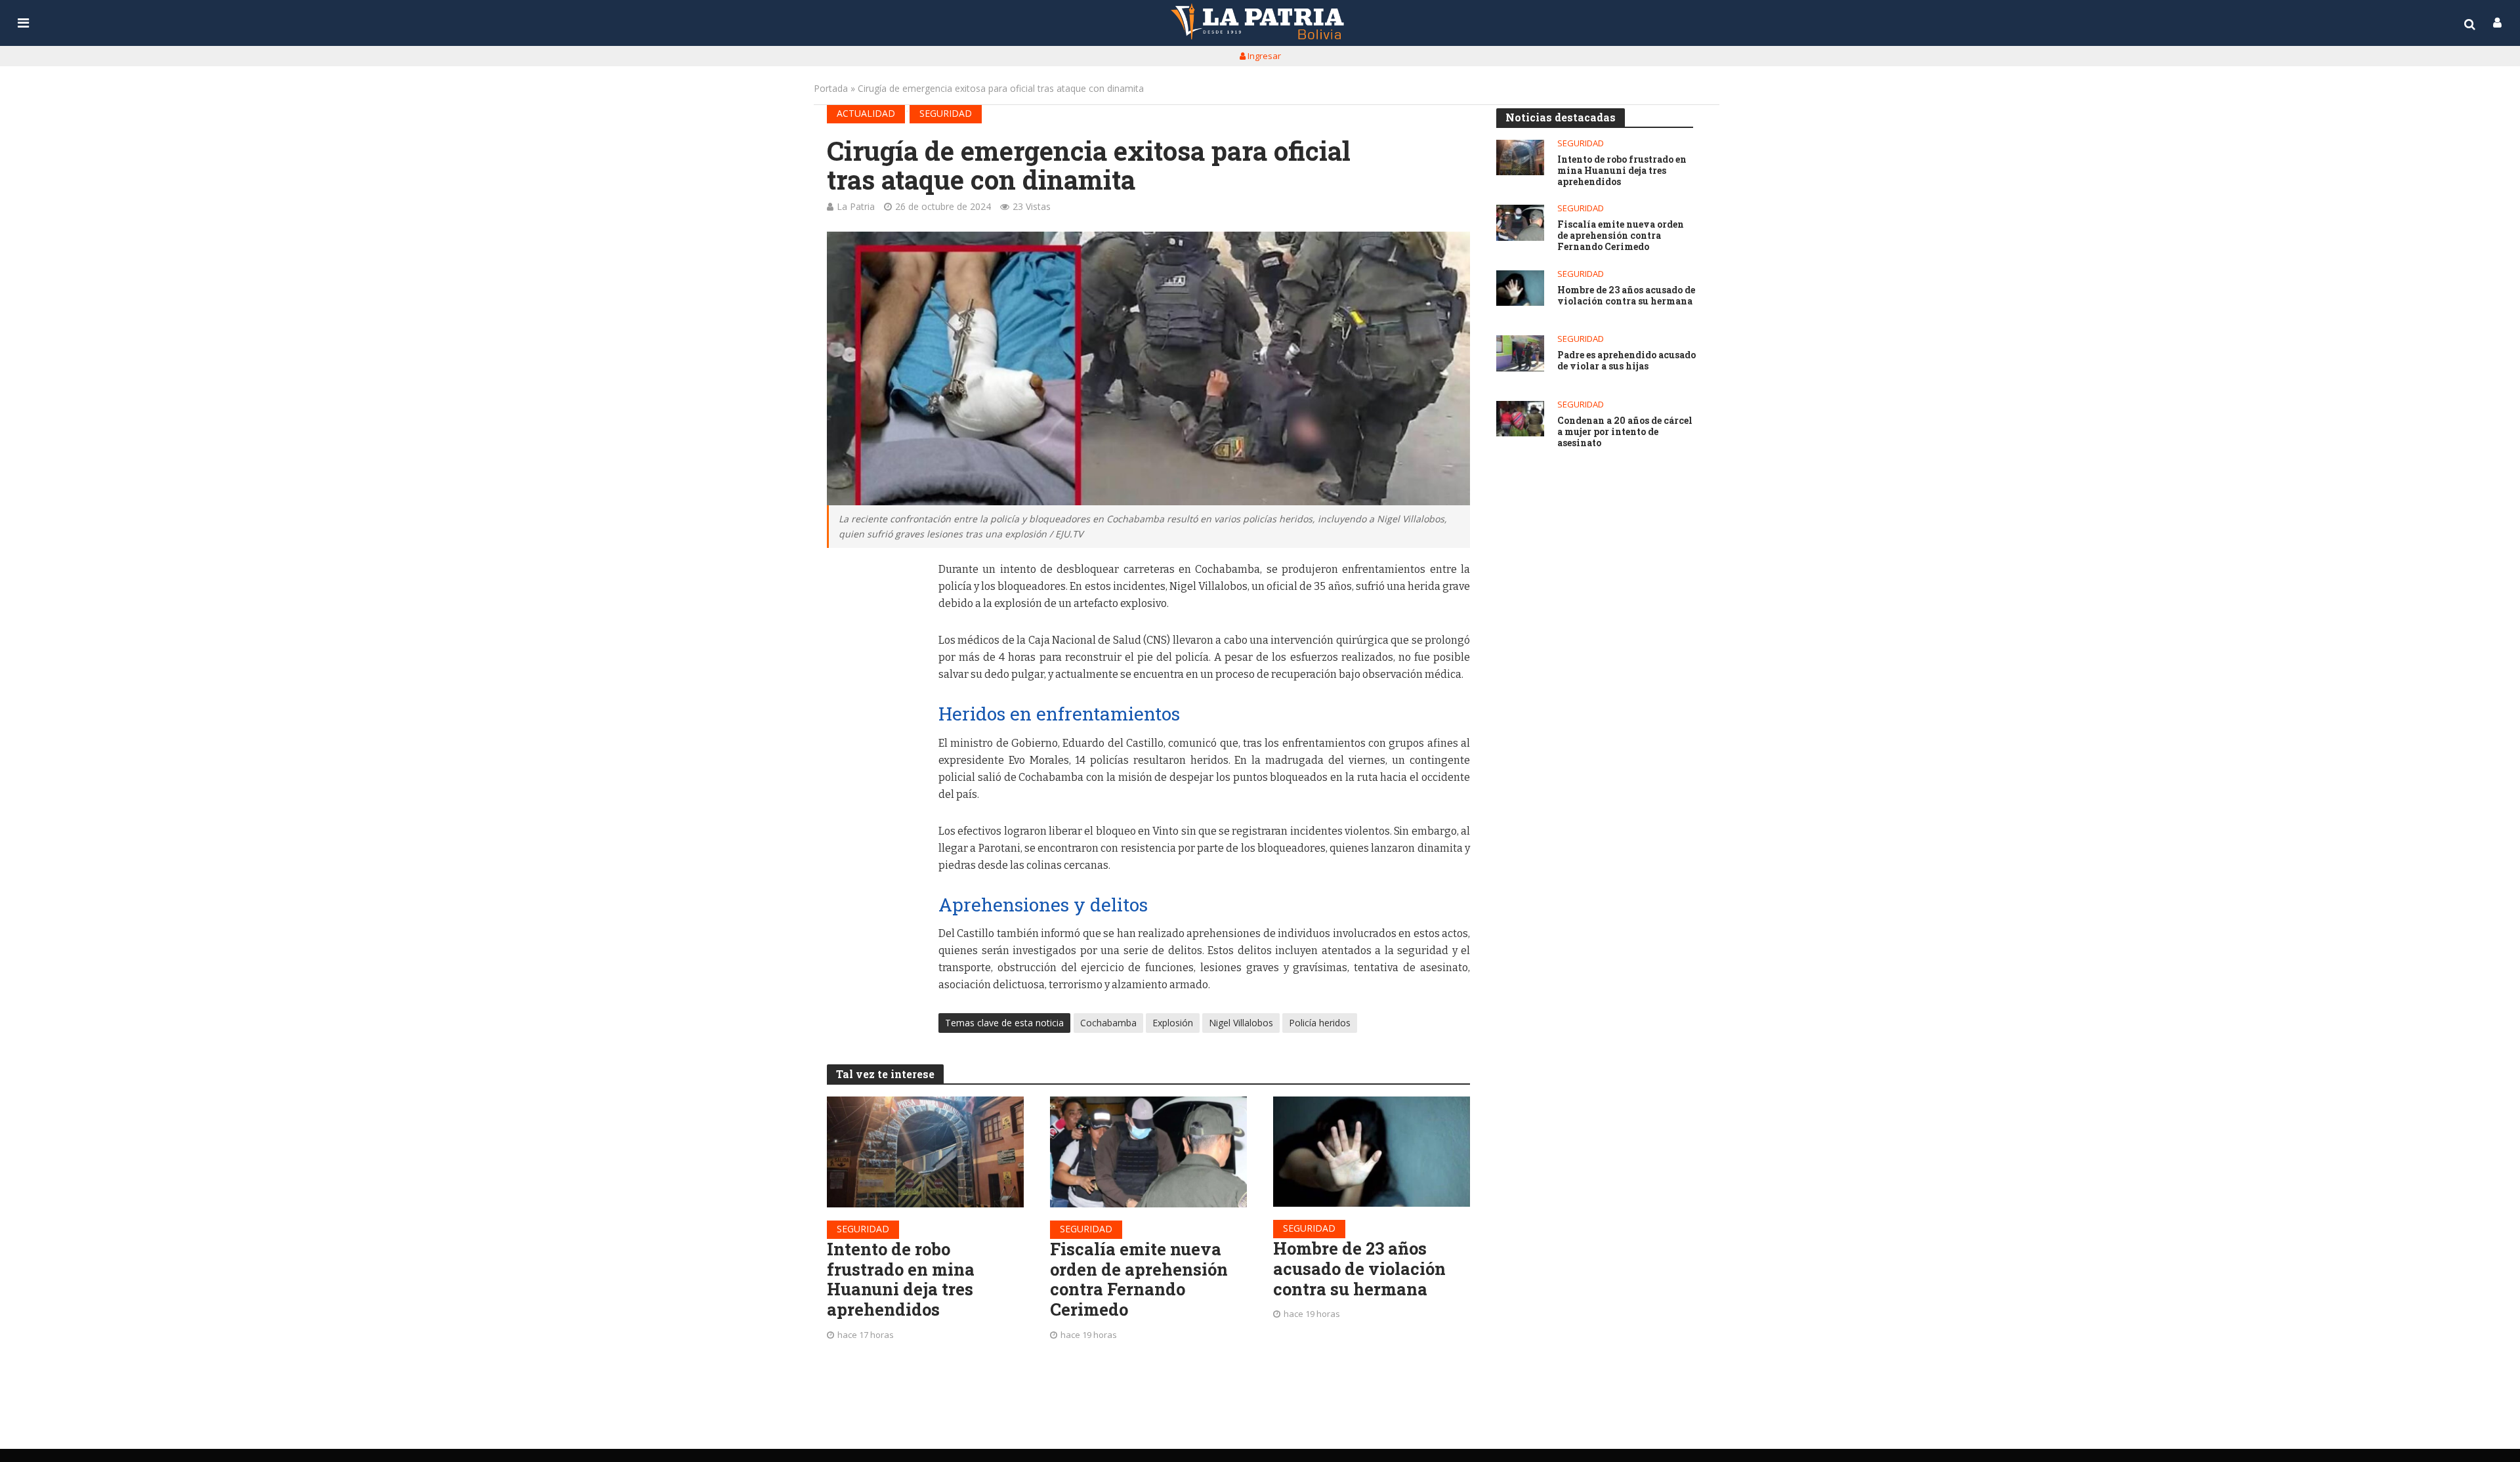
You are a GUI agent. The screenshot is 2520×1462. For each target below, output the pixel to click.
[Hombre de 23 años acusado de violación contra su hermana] (1372, 1152)
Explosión (1173, 1023)
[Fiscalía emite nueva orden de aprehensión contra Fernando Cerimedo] (1148, 1152)
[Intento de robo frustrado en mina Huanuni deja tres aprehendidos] (925, 1152)
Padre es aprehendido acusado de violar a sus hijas (1627, 361)
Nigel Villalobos (1241, 1023)
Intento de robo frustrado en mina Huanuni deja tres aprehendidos (901, 1279)
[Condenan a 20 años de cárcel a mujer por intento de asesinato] (1520, 419)
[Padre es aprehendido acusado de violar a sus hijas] (1520, 353)
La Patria (856, 206)
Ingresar (1263, 56)
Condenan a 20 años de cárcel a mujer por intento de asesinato (1625, 432)
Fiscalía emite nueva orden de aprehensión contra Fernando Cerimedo (1139, 1279)
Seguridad (946, 113)
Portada (831, 88)
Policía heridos (1320, 1023)
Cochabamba (1108, 1023)
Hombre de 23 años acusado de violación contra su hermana (1359, 1268)
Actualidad (866, 113)
